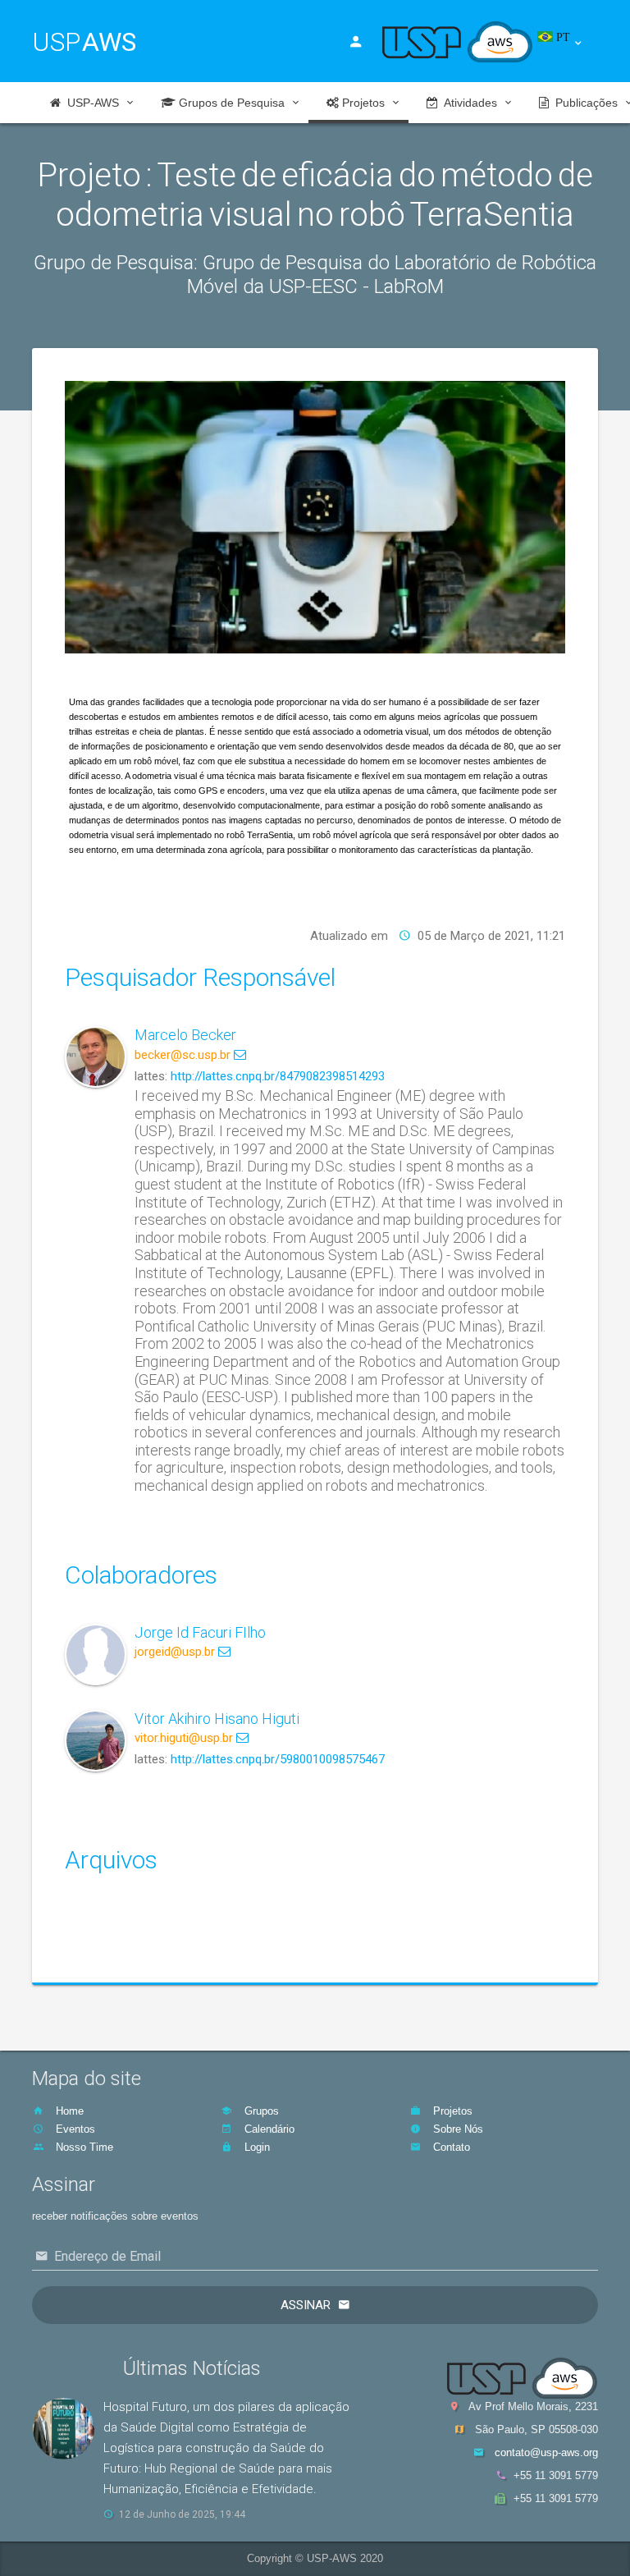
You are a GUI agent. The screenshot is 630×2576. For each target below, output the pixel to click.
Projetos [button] (362, 103)
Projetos (451, 2111)
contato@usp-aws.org (546, 2452)
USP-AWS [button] (90, 103)
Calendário (268, 2129)
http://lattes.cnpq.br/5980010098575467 (278, 1759)
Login (256, 2147)
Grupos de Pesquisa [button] (230, 103)
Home (68, 2111)
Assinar (306, 2305)
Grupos (260, 2111)
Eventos (74, 2129)
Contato (450, 2147)
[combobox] (568, 44)
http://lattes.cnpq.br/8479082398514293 (278, 1076)
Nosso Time (83, 2147)
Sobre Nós (457, 2129)
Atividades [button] (468, 103)
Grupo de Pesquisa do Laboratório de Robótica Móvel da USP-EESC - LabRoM (392, 275)
